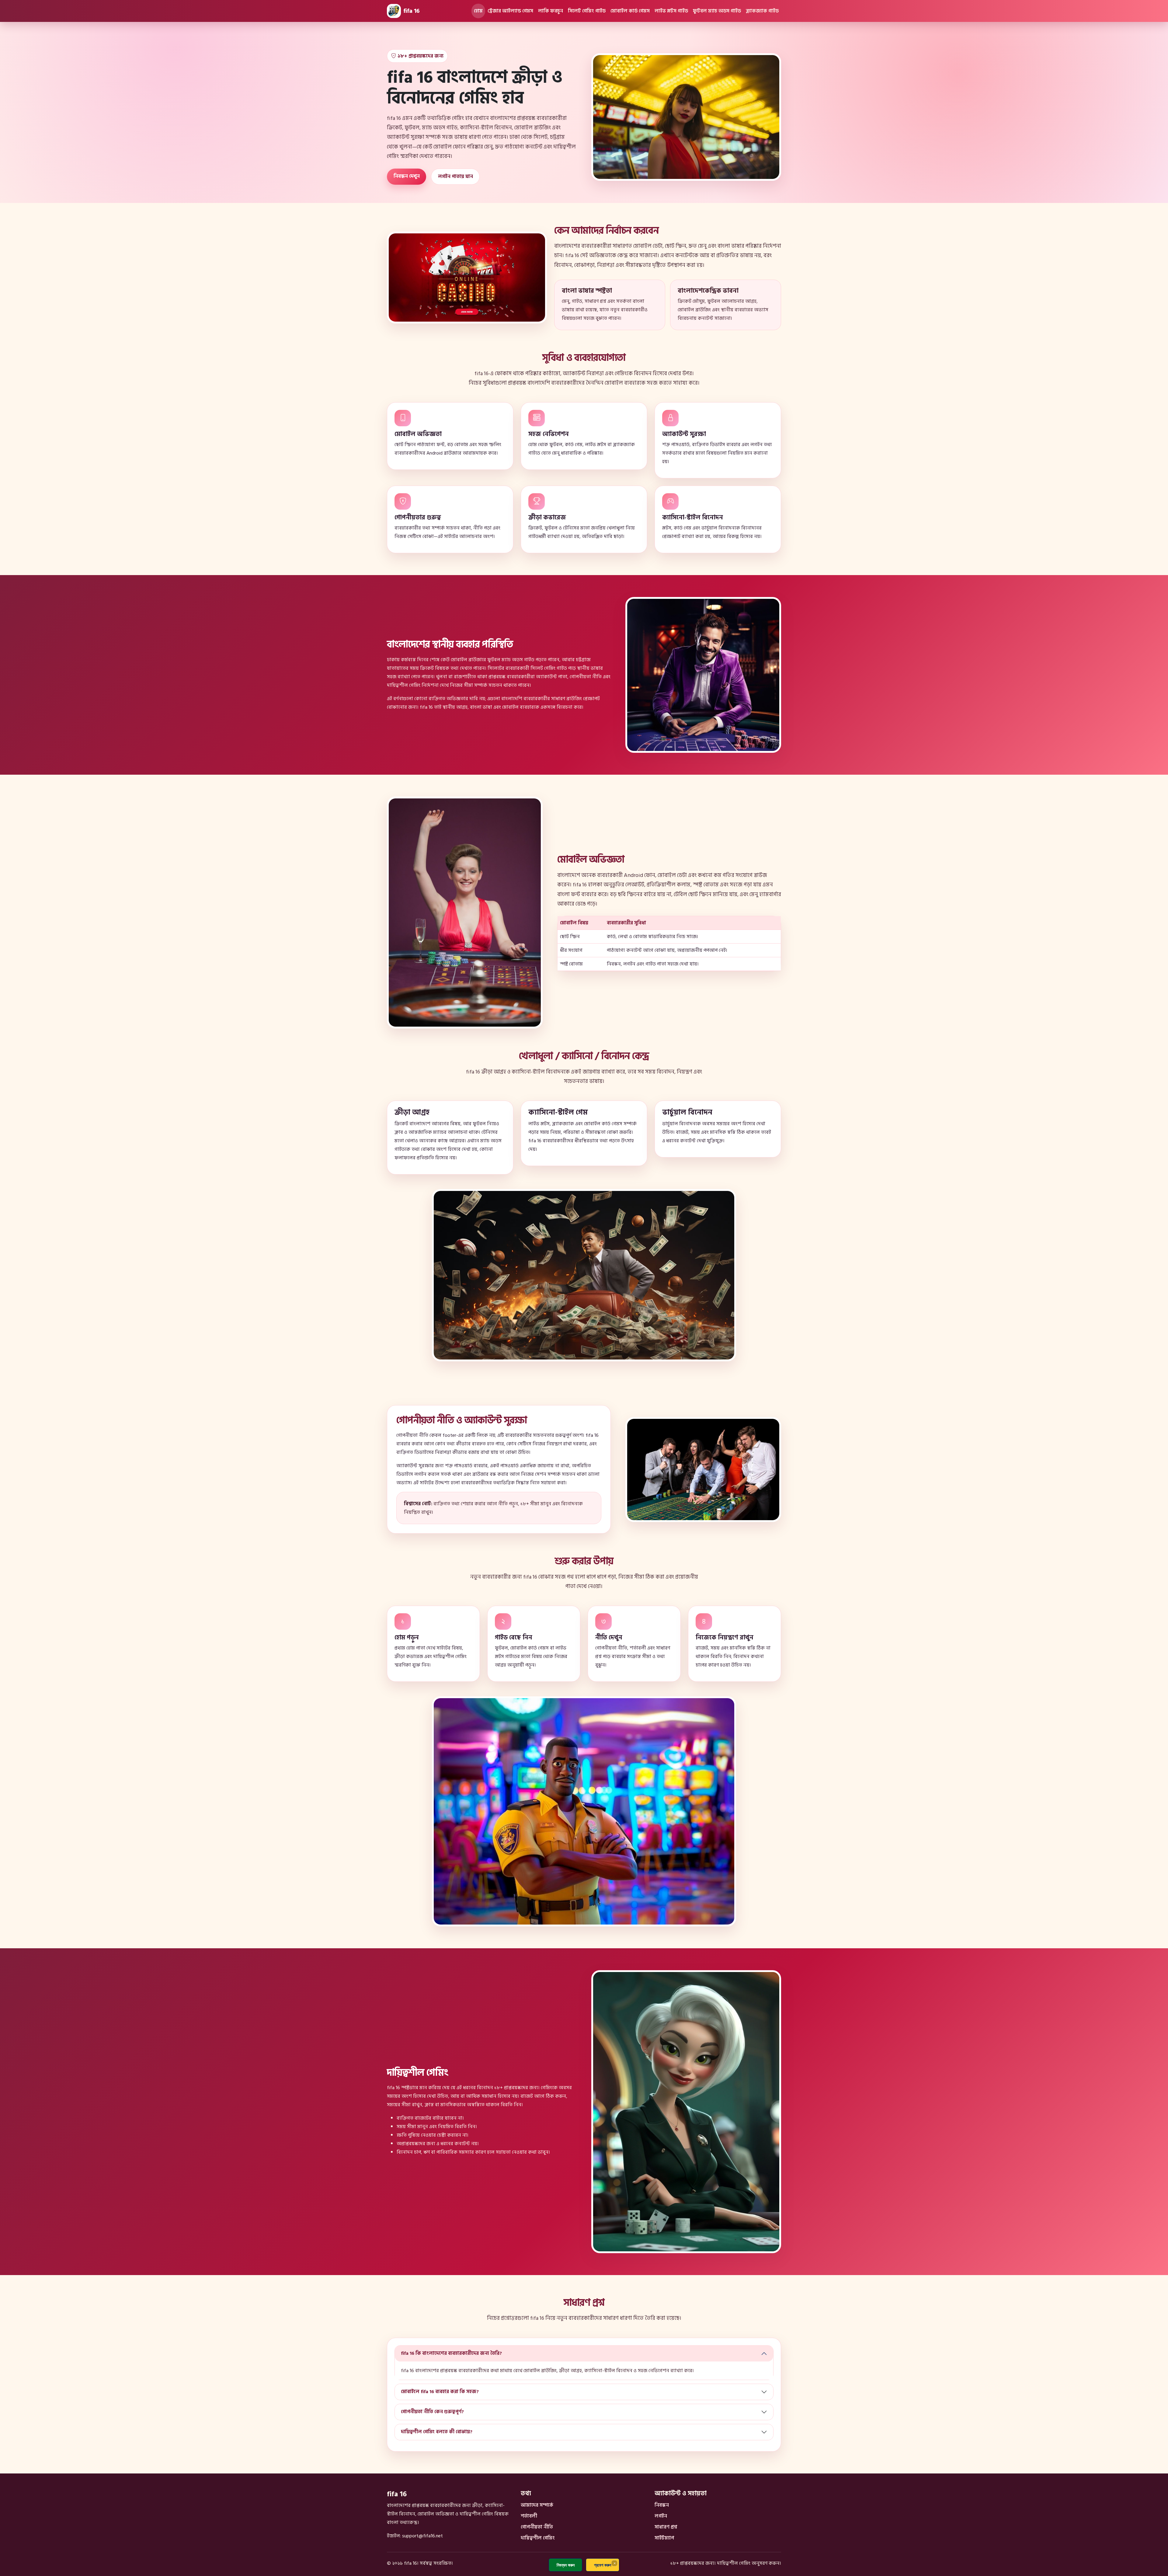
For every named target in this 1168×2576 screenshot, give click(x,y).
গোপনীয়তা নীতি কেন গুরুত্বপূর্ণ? (432, 2412)
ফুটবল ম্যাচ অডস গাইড (717, 11)
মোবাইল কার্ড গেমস (630, 11)
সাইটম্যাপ (664, 2538)
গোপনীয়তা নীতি (537, 2527)
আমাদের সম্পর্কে (537, 2505)
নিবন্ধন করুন (566, 2565)
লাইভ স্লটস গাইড (671, 11)
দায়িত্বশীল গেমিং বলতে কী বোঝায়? (437, 2432)
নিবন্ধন (662, 2505)
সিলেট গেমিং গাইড (587, 11)
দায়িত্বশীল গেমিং (538, 2538)
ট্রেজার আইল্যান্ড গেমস (510, 11)
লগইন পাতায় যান (455, 176)
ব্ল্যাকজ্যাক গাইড (762, 11)
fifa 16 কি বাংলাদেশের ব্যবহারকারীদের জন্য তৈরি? (451, 2353)
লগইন (661, 2516)
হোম (478, 11)
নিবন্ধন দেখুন (407, 176)
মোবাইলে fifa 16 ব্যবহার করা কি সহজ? (440, 2392)
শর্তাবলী (529, 2516)
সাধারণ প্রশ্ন (666, 2527)
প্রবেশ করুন (603, 2565)
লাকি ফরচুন (551, 11)
